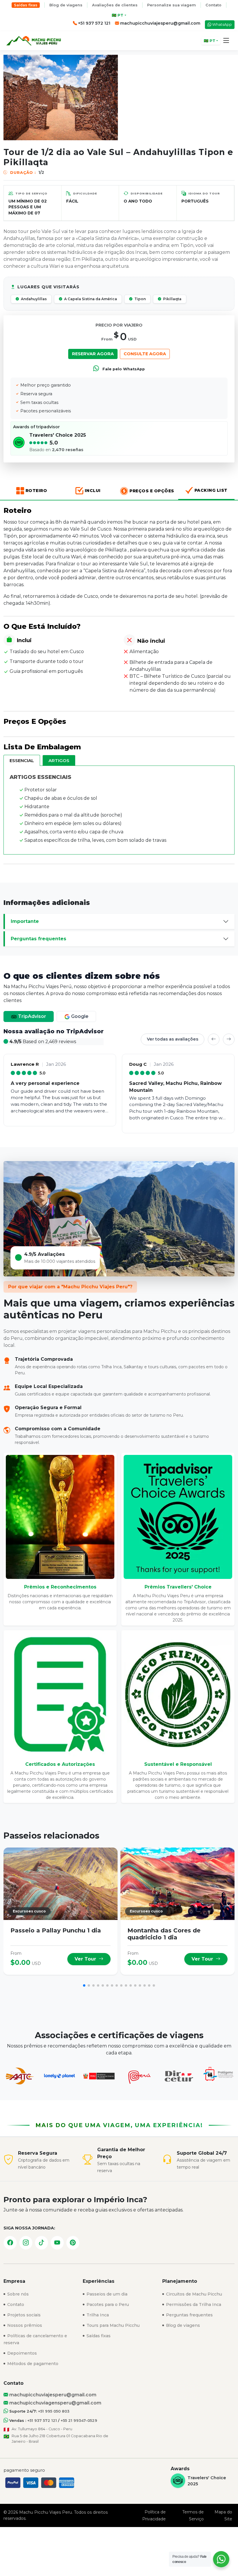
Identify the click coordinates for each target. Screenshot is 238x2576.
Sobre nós (17, 2294)
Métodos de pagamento (32, 2364)
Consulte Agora (145, 354)
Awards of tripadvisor (36, 427)
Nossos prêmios (24, 2325)
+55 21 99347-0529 (79, 2421)
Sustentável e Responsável (178, 1764)
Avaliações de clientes (115, 5)
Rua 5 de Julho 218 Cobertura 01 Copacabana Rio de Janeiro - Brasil (60, 2439)
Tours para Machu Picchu (112, 2325)
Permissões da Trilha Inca (193, 2304)
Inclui (93, 491)
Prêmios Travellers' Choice (178, 1587)
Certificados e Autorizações (60, 1764)
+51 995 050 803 (54, 2411)
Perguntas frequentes (38, 939)
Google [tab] (79, 1016)
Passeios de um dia (106, 2294)
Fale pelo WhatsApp (123, 369)
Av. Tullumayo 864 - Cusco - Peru (42, 2429)
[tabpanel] (119, 1081)
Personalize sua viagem (172, 5)
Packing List (211, 490)
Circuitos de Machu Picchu (193, 2294)
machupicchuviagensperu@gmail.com (55, 2403)
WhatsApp (222, 24)
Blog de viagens (66, 5)
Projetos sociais (23, 2315)
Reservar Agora (93, 354)
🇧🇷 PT (118, 15)
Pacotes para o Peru (107, 2304)
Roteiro (36, 491)
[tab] (22, 760)
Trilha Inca (97, 2315)
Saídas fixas (26, 5)
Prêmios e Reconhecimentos (60, 1587)
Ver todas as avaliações (173, 1039)
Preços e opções (152, 491)
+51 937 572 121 (42, 2421)
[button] (226, 41)
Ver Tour (86, 1959)
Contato (213, 5)
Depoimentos (21, 2353)
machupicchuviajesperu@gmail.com (160, 23)
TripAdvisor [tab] (31, 1016)
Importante (25, 921)
